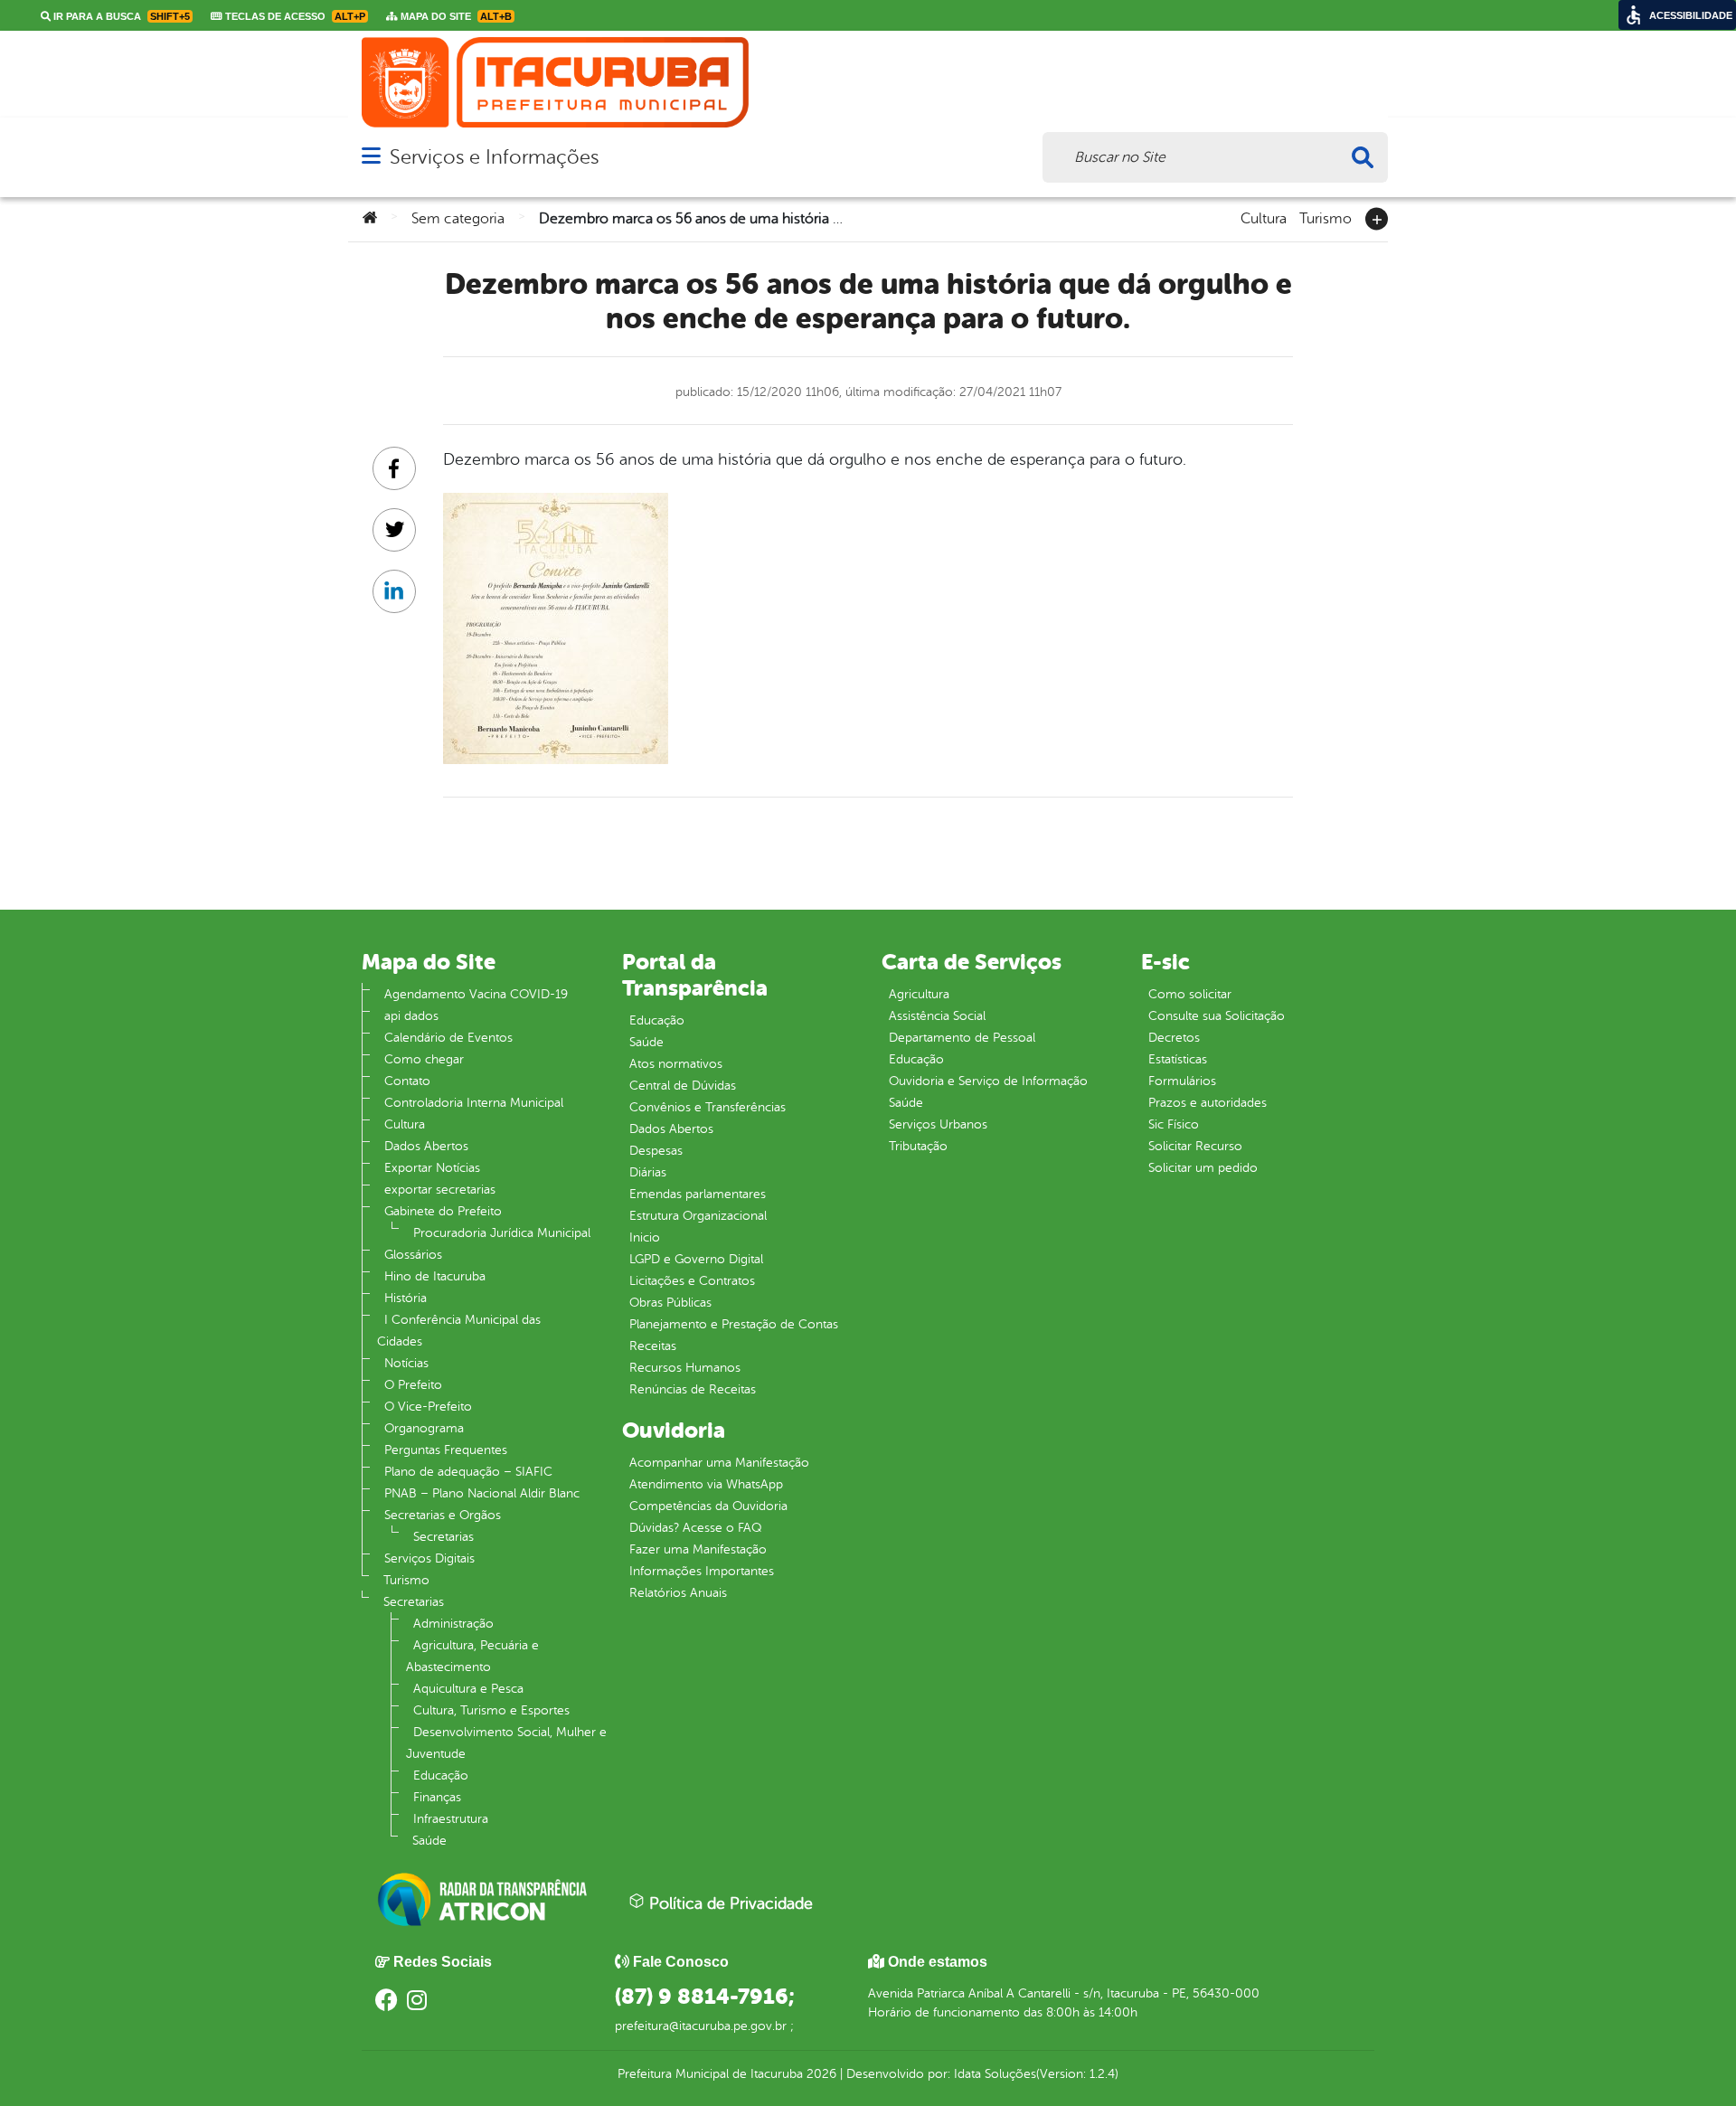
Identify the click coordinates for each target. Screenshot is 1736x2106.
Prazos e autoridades (1208, 1103)
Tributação (918, 1146)
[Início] (370, 219)
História (406, 1298)
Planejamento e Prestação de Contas (734, 1324)
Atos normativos (676, 1064)
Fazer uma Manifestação (698, 1549)
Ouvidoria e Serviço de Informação (988, 1081)
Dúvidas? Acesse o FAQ (695, 1528)
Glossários (413, 1255)
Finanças (437, 1797)
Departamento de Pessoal (962, 1038)
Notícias (406, 1363)
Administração (453, 1624)
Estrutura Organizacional (698, 1216)
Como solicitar (1190, 994)
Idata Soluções (995, 2074)
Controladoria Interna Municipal (474, 1103)
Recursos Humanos (685, 1368)
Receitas (653, 1346)
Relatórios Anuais (678, 1593)
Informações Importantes (702, 1571)
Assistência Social (937, 1016)
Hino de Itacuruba (435, 1276)
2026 (820, 2074)
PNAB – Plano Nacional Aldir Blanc (482, 1493)
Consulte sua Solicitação (1217, 1016)
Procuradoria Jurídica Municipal (502, 1233)
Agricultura (919, 994)
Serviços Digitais (429, 1558)
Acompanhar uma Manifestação (719, 1463)
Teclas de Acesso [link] (294, 16)
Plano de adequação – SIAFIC (468, 1472)
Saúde (429, 1841)
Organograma (424, 1428)
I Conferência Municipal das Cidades (459, 1331)
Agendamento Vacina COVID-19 (476, 994)
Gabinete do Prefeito (443, 1211)
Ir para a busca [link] (120, 16)
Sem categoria (458, 219)
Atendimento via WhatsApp (706, 1484)
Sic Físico (1174, 1124)
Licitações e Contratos (692, 1281)
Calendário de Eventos (448, 1038)
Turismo (1326, 217)
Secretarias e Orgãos (443, 1515)
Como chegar (424, 1059)
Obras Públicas (670, 1303)
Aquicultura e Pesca (468, 1689)
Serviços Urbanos (938, 1124)
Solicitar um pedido (1203, 1168)
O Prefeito (413, 1385)
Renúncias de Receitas (693, 1389)
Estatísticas (1178, 1059)
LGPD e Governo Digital (696, 1259)
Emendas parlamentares (698, 1194)
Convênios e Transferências (708, 1107)
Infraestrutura (451, 1819)
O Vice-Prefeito (428, 1407)
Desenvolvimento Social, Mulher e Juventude (506, 1743)
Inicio (645, 1237)
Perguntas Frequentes (446, 1450)
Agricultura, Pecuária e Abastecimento (472, 1656)
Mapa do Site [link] (455, 16)
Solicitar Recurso (1195, 1146)
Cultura (1264, 217)
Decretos (1174, 1038)
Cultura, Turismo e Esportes (491, 1710)
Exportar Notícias (432, 1168)
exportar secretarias (440, 1190)
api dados (411, 1016)
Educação (441, 1775)
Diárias (648, 1172)
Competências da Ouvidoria (708, 1506)
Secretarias (443, 1537)
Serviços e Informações (494, 157)
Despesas (656, 1151)
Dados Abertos (426, 1146)
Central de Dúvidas (683, 1086)
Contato (407, 1081)
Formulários (1182, 1081)
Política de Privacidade (729, 1903)
